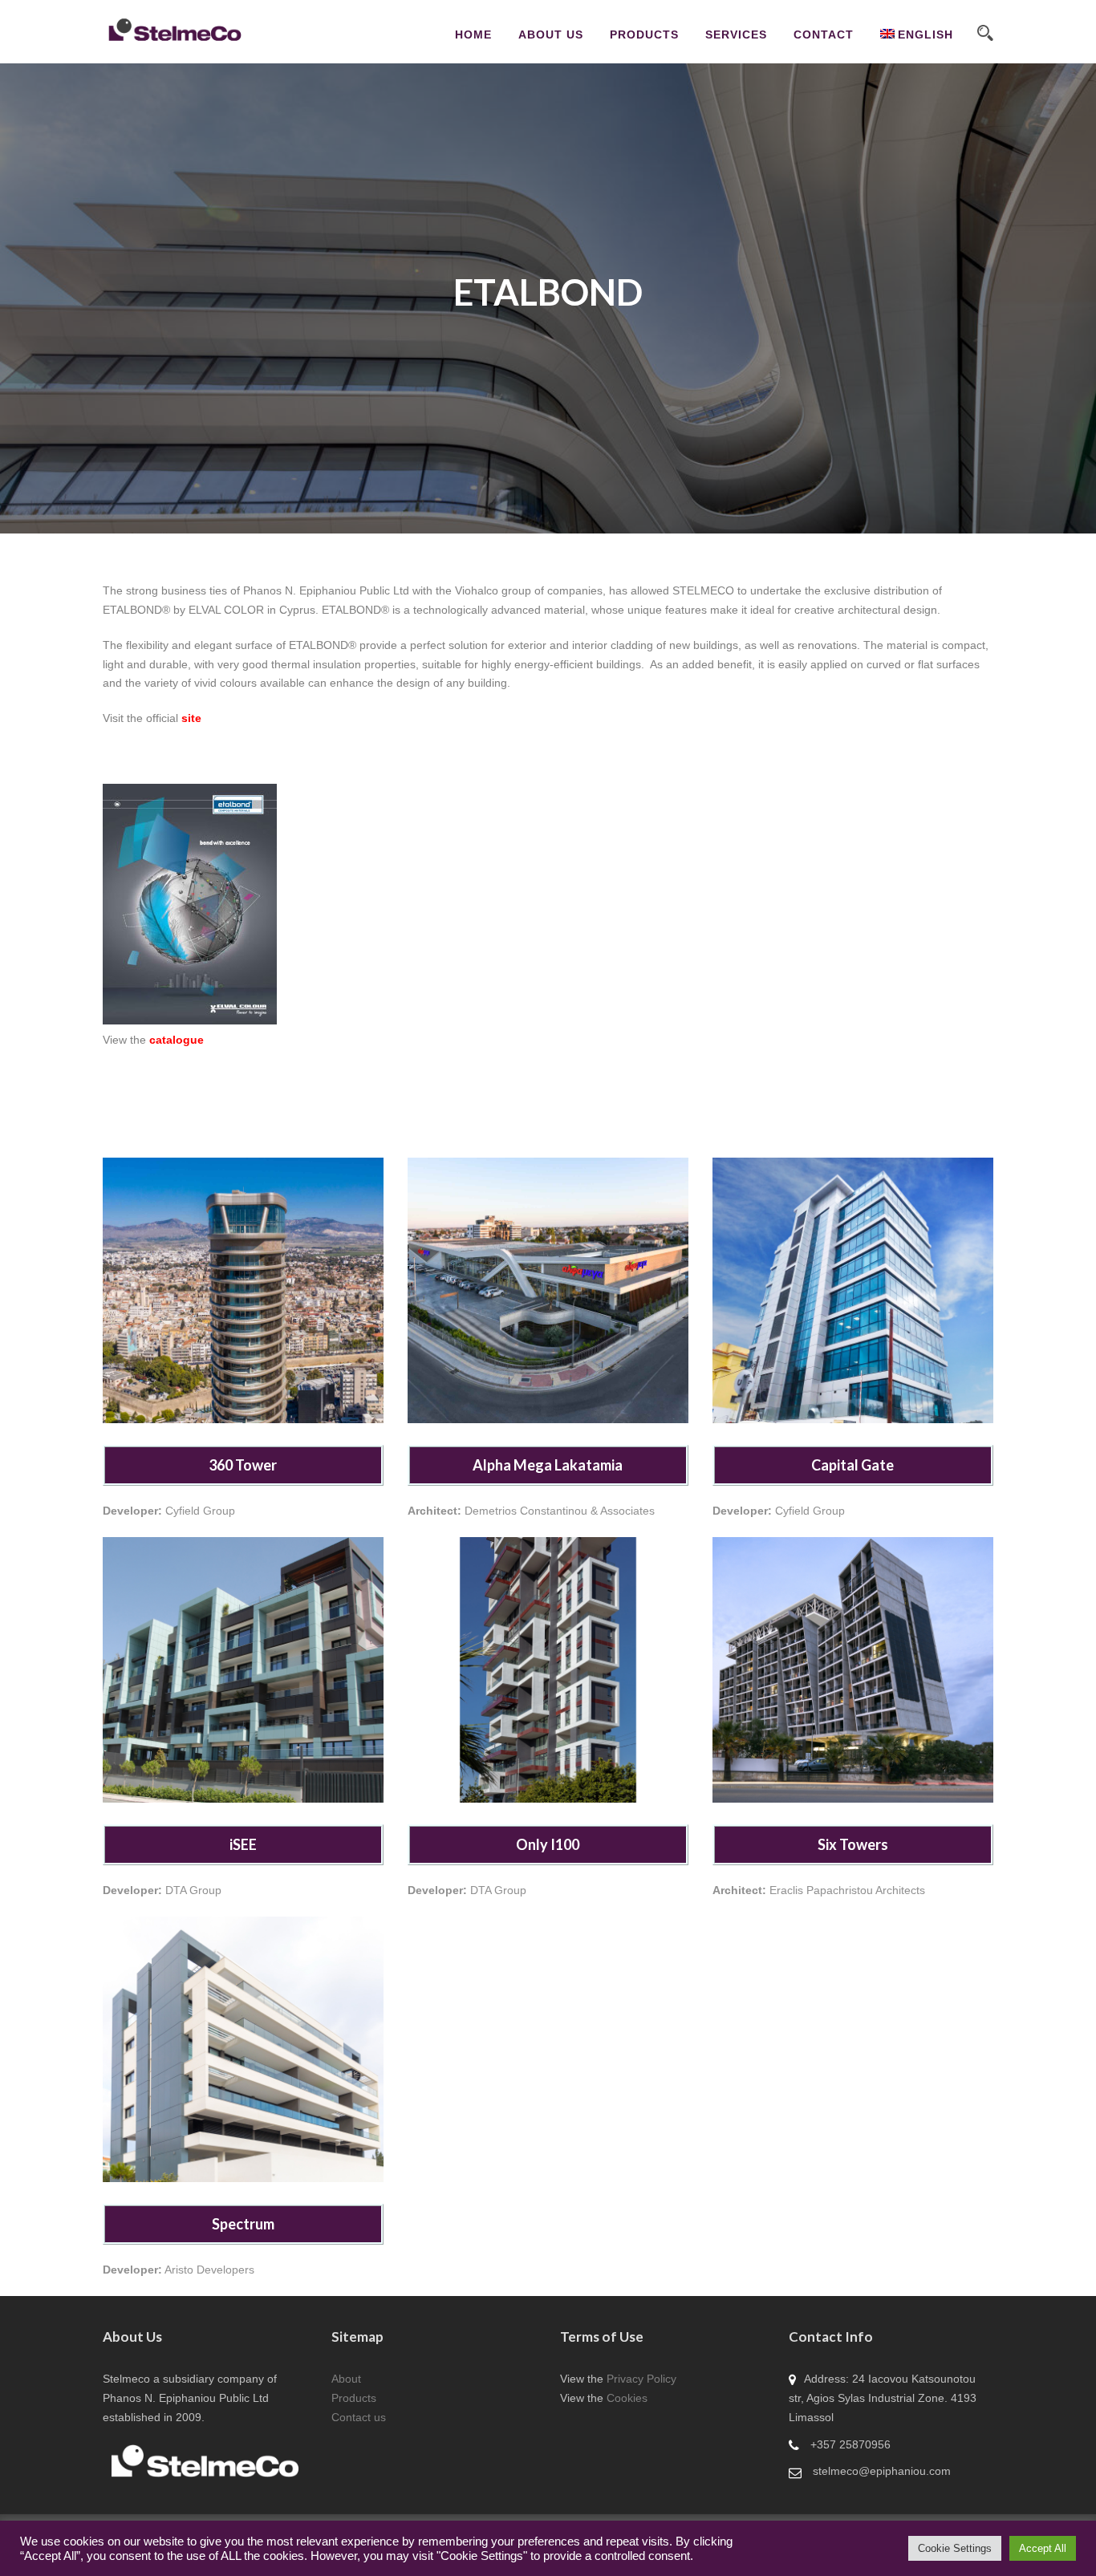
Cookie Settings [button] (955, 2548)
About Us (551, 34)
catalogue (177, 1040)
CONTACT (824, 34)
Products (354, 2398)
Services (736, 34)
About (346, 2379)
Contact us (359, 2417)
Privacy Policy (641, 2379)
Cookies (627, 2398)
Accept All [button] (1043, 2548)
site (191, 718)
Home (473, 34)
